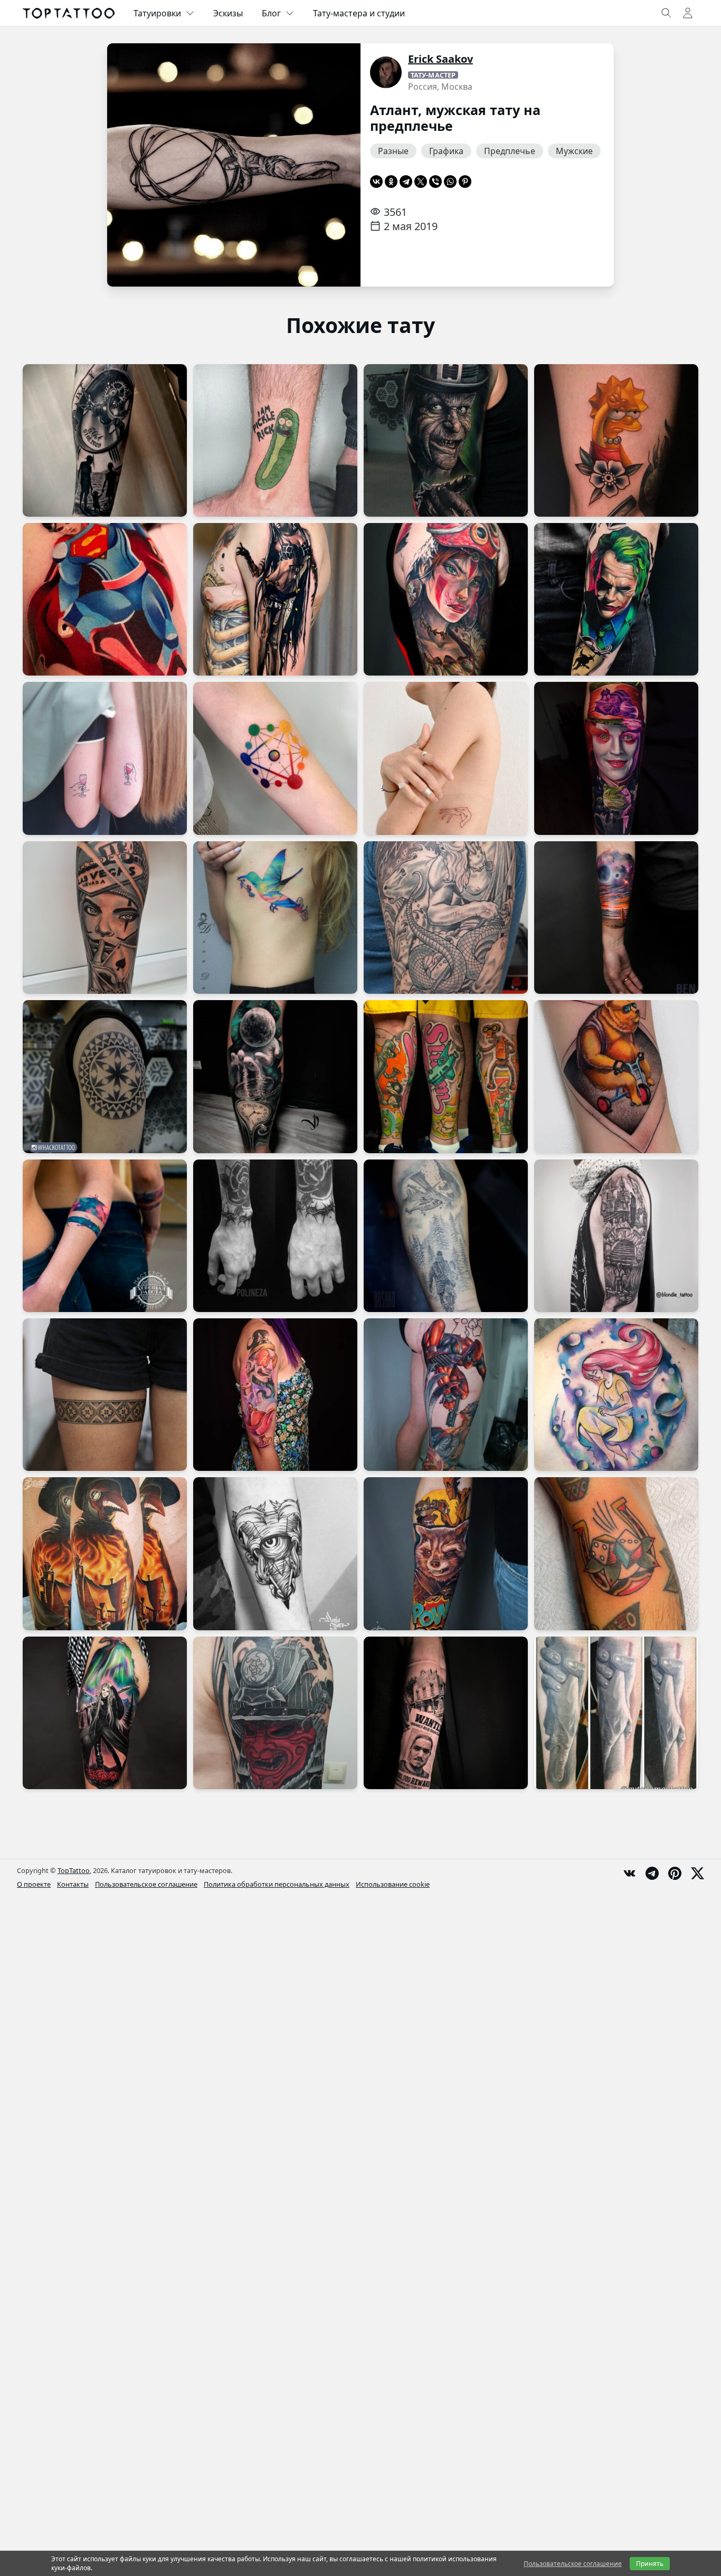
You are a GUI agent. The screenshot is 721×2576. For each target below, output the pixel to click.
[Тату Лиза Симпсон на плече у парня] (616, 440)
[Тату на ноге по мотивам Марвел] (446, 1395)
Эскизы (228, 13)
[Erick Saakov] (386, 72)
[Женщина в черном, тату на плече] (275, 599)
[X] (421, 182)
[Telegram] (406, 182)
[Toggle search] (667, 13)
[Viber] (435, 182)
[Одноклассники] (391, 182)
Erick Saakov (440, 59)
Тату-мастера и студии (359, 13)
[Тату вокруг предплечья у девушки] (105, 1236)
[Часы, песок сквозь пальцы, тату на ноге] (275, 1076)
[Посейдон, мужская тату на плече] (446, 918)
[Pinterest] (465, 182)
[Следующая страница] (336, 165)
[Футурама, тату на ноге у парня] (446, 1076)
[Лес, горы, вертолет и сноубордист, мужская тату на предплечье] (446, 1236)
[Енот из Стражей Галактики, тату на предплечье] (446, 1553)
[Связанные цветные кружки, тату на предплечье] (275, 758)
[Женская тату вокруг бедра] (105, 1395)
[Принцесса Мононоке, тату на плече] (446, 599)
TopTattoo (74, 1870)
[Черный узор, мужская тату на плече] (105, 1076)
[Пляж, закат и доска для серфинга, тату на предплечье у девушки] (616, 918)
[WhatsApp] (450, 182)
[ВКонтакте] (376, 182)
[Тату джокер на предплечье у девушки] (616, 599)
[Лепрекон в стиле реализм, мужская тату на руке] (446, 440)
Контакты (73, 1884)
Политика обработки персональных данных (277, 1884)
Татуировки (157, 13)
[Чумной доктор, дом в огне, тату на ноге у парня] (105, 1553)
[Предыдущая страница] (131, 165)
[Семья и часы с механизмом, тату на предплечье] (105, 440)
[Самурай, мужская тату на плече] (275, 1713)
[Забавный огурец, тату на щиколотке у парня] (275, 440)
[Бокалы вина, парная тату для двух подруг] (105, 758)
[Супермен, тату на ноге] (105, 599)
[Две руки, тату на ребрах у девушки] (446, 758)
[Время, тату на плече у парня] (616, 1236)
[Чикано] (105, 918)
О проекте (34, 1884)
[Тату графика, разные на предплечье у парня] (275, 1553)
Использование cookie (393, 1884)
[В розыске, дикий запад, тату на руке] (446, 1713)
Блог (271, 13)
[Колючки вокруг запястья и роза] (275, 1236)
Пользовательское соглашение (146, 1884)
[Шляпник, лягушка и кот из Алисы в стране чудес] (616, 758)
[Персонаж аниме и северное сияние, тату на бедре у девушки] (105, 1713)
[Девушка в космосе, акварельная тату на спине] (616, 1395)
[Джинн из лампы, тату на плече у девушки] (275, 1395)
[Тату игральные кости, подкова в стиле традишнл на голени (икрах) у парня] (616, 1553)
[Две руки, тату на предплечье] (616, 1713)
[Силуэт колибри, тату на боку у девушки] (275, 918)
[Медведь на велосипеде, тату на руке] (616, 1076)
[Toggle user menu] (688, 13)
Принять (650, 2564)
